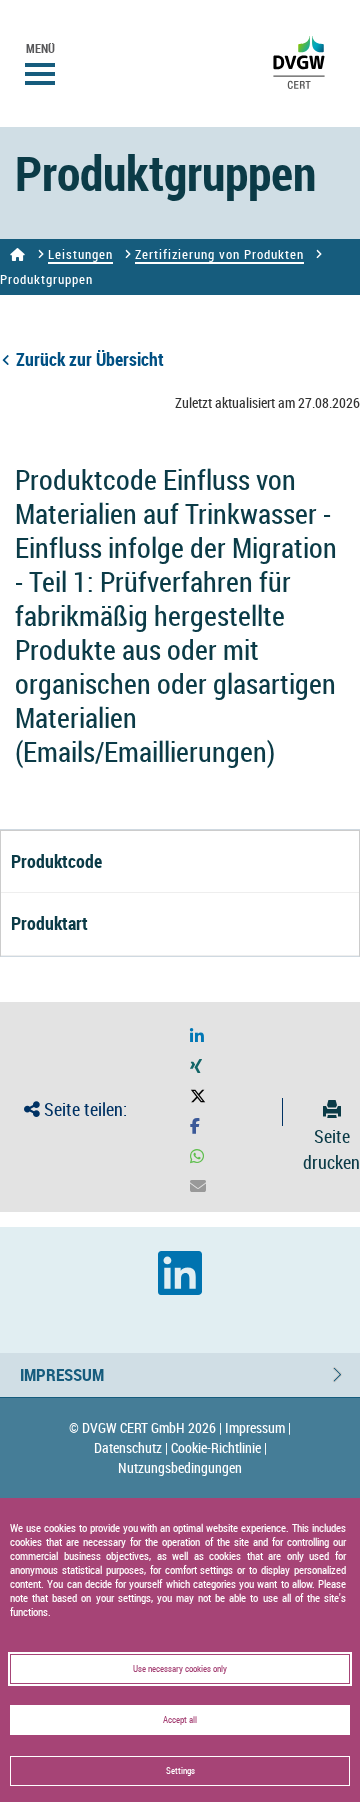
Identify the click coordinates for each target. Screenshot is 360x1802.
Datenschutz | (131, 1447)
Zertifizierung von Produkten (219, 254)
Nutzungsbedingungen (180, 1467)
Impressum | (258, 1427)
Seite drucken (331, 1148)
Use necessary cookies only (180, 1669)
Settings (180, 1771)
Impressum (62, 1374)
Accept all (180, 1720)
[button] (197, 1036)
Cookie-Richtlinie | (219, 1447)
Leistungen (80, 254)
